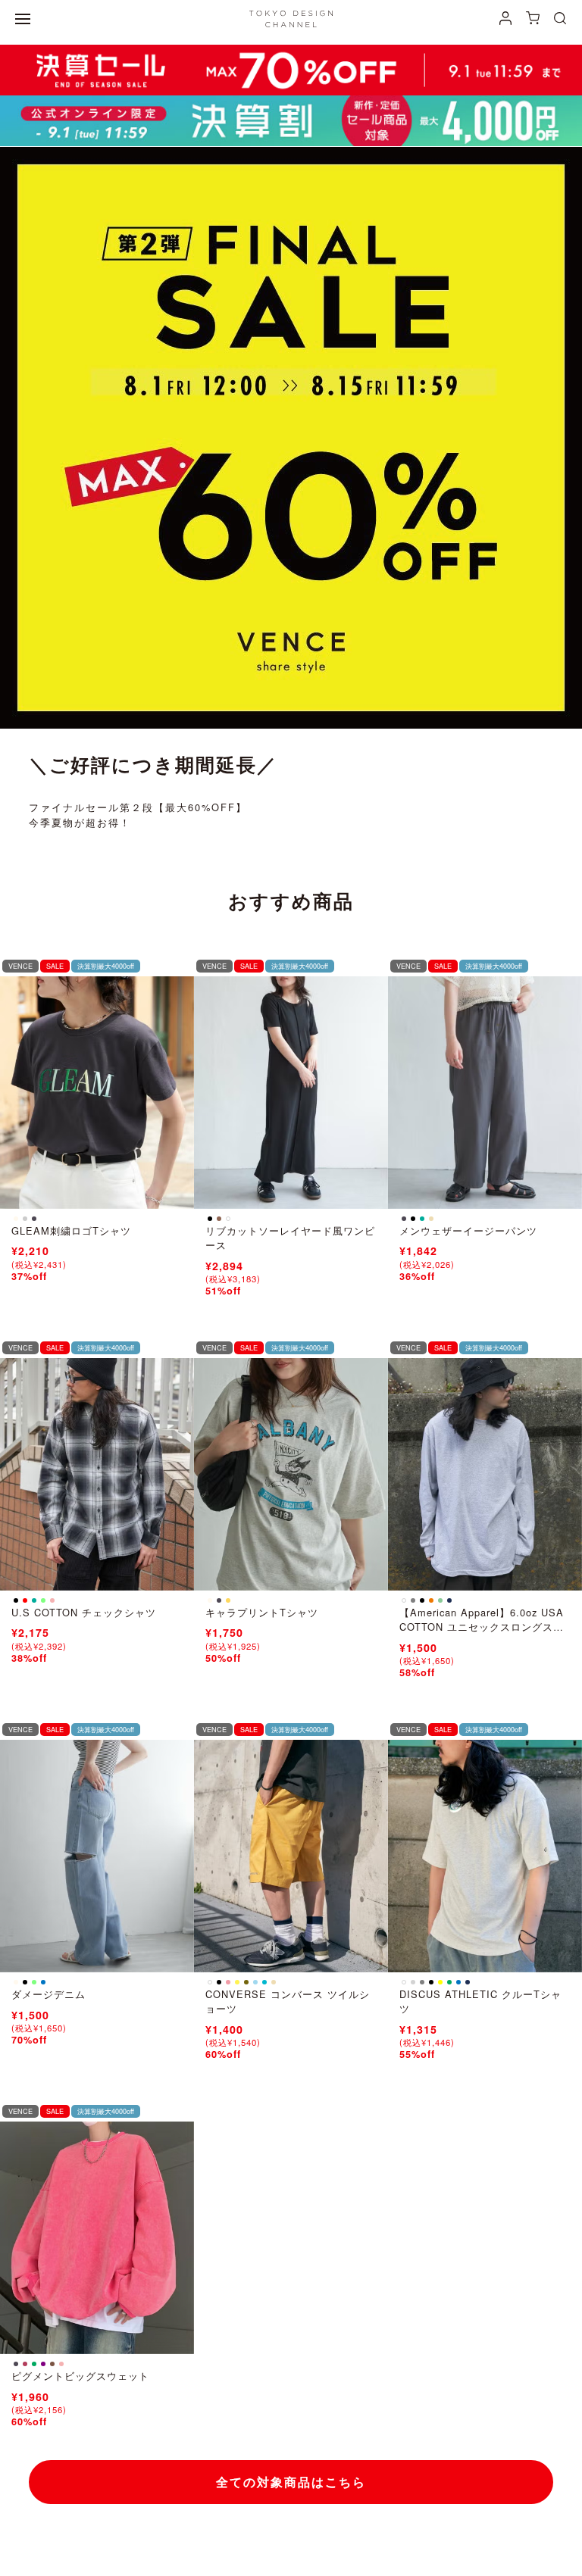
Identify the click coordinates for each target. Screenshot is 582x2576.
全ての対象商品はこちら (291, 2482)
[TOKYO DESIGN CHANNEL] (291, 19)
